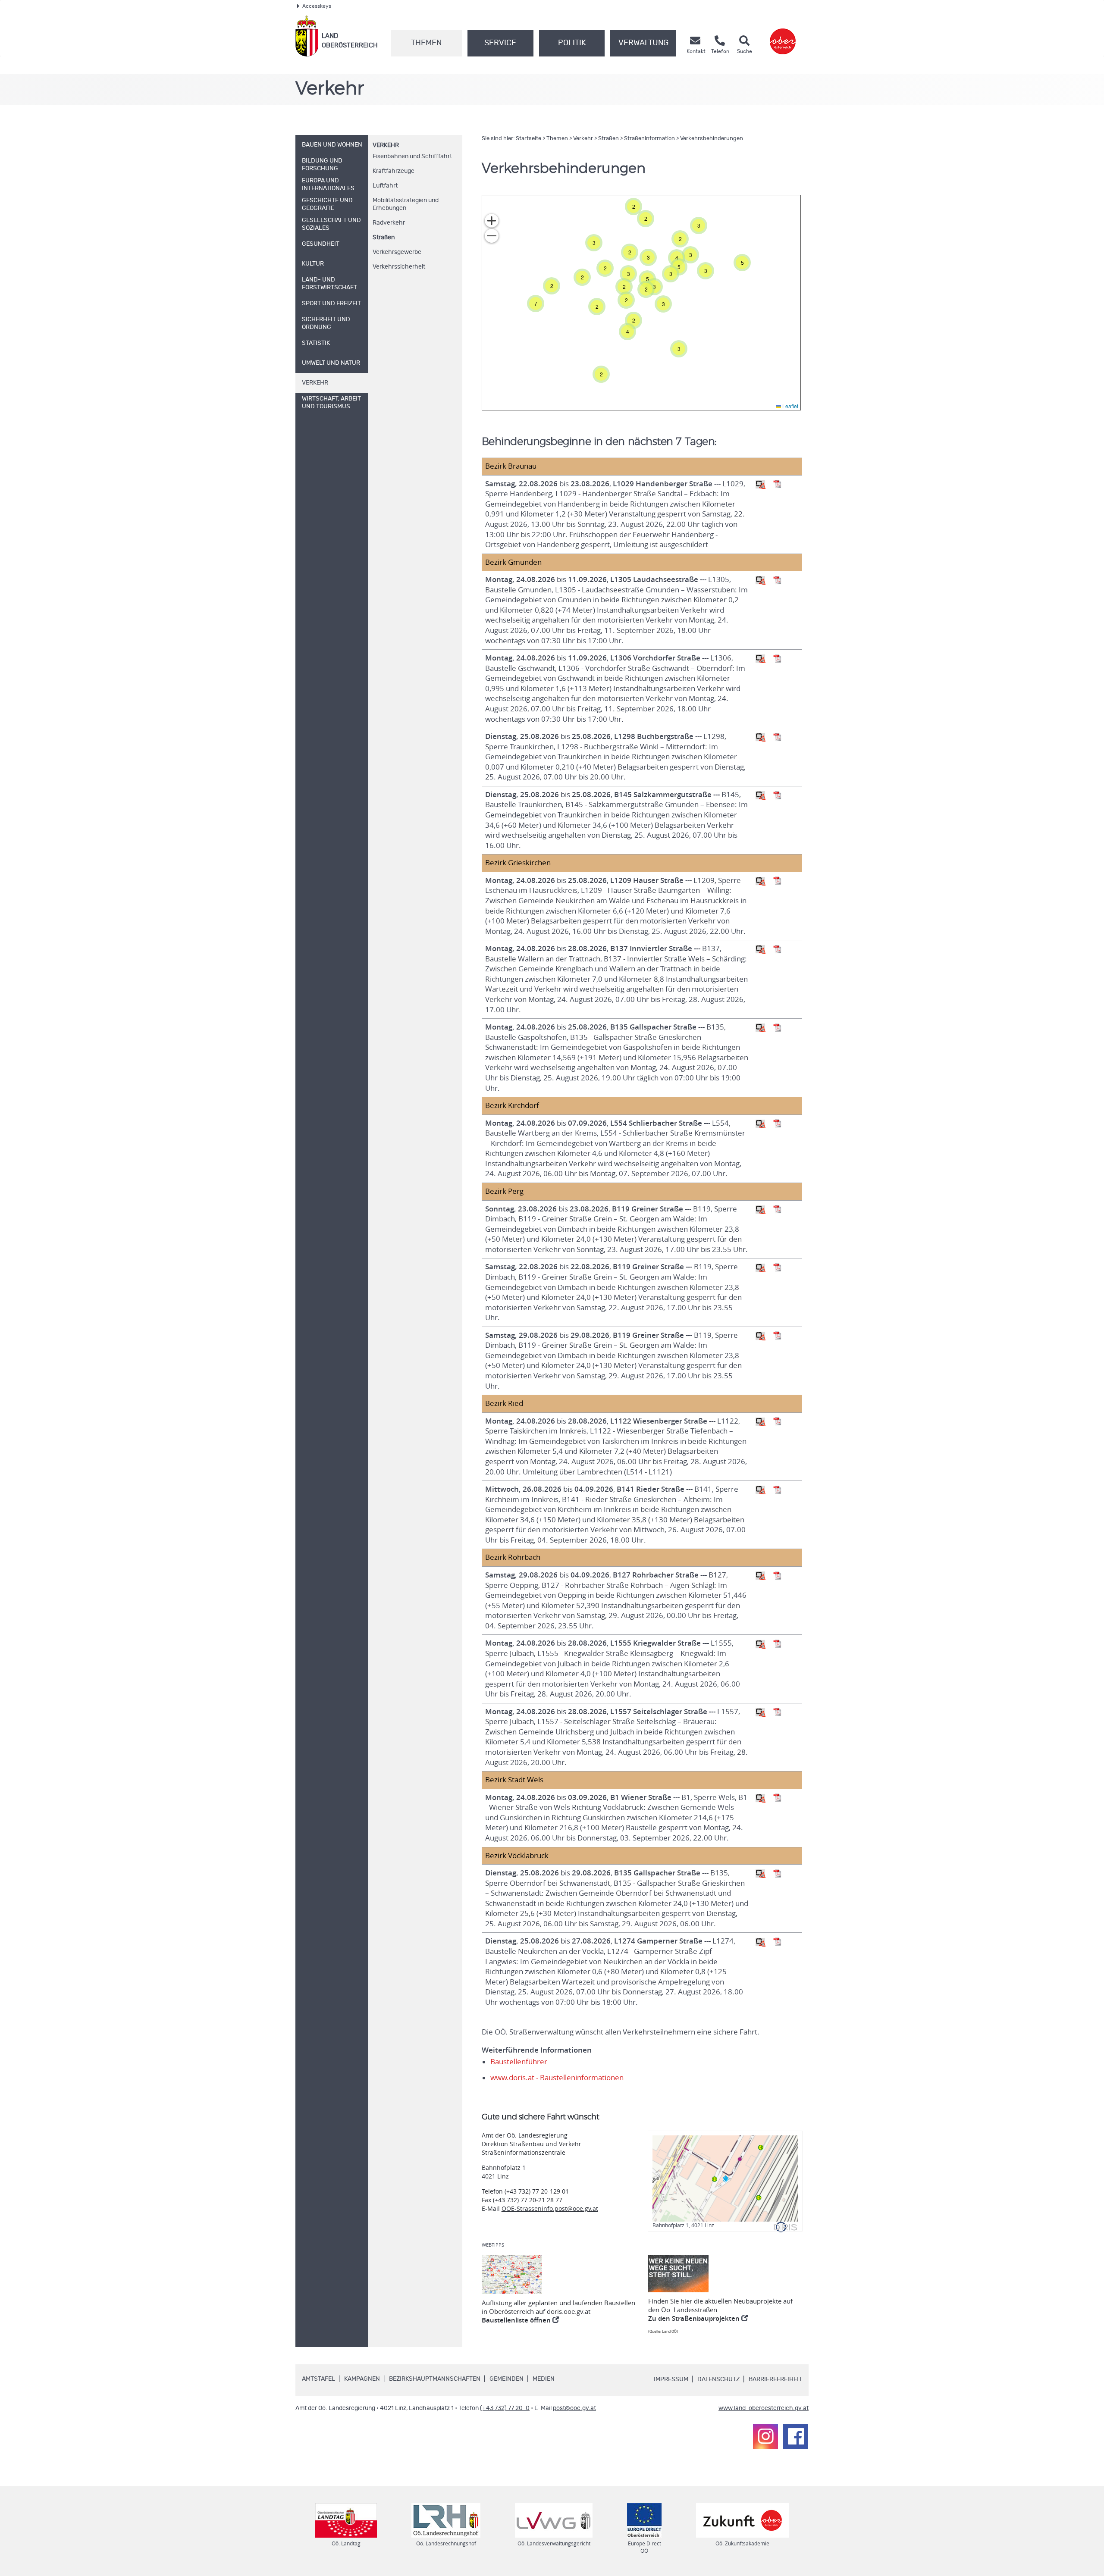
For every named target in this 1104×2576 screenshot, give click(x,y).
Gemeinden (507, 2379)
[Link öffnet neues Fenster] (783, 36)
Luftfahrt (385, 186)
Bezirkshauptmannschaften (435, 2379)
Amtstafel (318, 2379)
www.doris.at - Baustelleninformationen (557, 2078)
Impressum (671, 2379)
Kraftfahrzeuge (394, 171)
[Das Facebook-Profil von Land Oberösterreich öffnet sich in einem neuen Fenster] (796, 2436)
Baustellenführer (519, 2062)
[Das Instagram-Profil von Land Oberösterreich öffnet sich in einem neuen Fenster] (765, 2436)
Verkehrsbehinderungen (712, 139)
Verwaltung (643, 43)
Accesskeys (317, 6)
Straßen (384, 238)
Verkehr (386, 145)
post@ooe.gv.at (574, 2408)
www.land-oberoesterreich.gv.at (764, 2408)
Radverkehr (389, 223)
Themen (426, 43)
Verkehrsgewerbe (397, 252)
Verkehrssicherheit (399, 267)
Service (500, 43)
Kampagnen (362, 2379)
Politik (572, 43)
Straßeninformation (649, 139)
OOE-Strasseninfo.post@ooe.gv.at (550, 2208)
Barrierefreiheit (775, 2379)
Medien (544, 2379)
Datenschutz (718, 2379)
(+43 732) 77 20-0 (505, 2408)
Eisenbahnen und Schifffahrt (412, 157)
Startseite (528, 139)
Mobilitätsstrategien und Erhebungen (406, 204)
